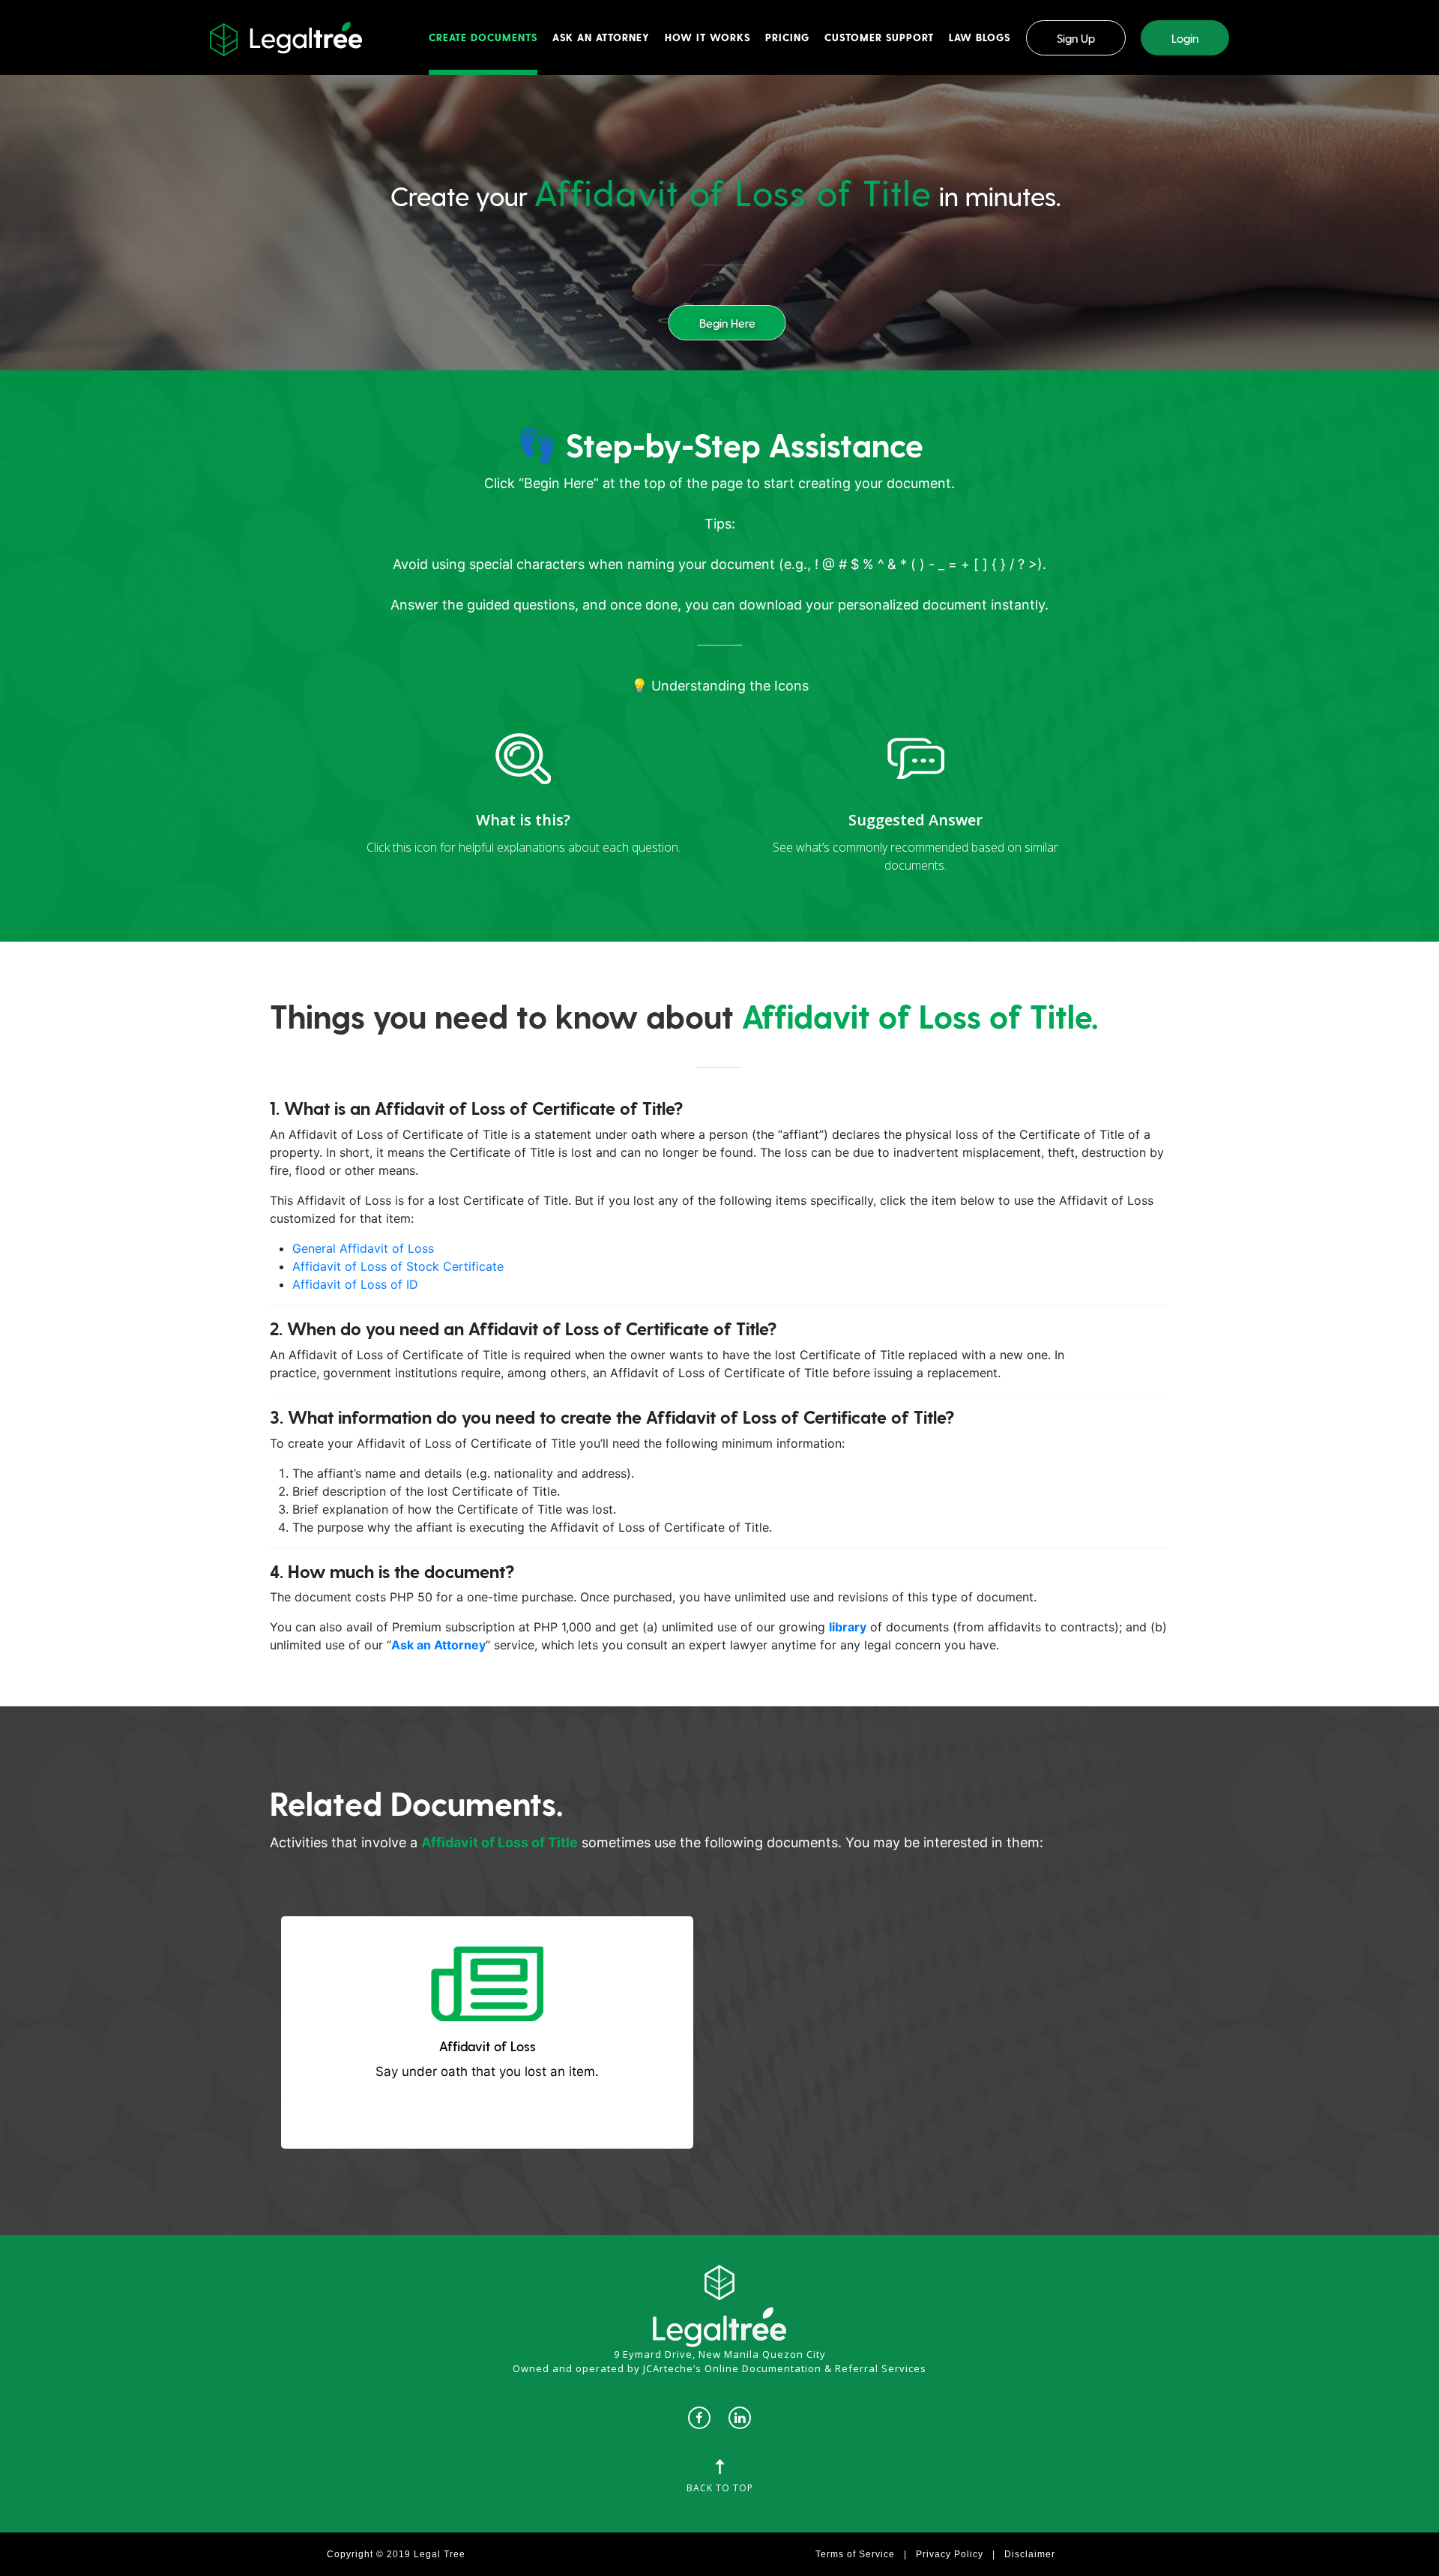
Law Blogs (980, 37)
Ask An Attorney (601, 37)
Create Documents (483, 37)
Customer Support (879, 37)
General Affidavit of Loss (363, 1248)
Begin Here (727, 323)
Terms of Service (855, 2554)
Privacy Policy (950, 2554)
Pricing (787, 37)
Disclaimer (1030, 2554)
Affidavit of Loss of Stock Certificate (398, 1266)
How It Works (708, 37)
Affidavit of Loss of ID (355, 1284)
